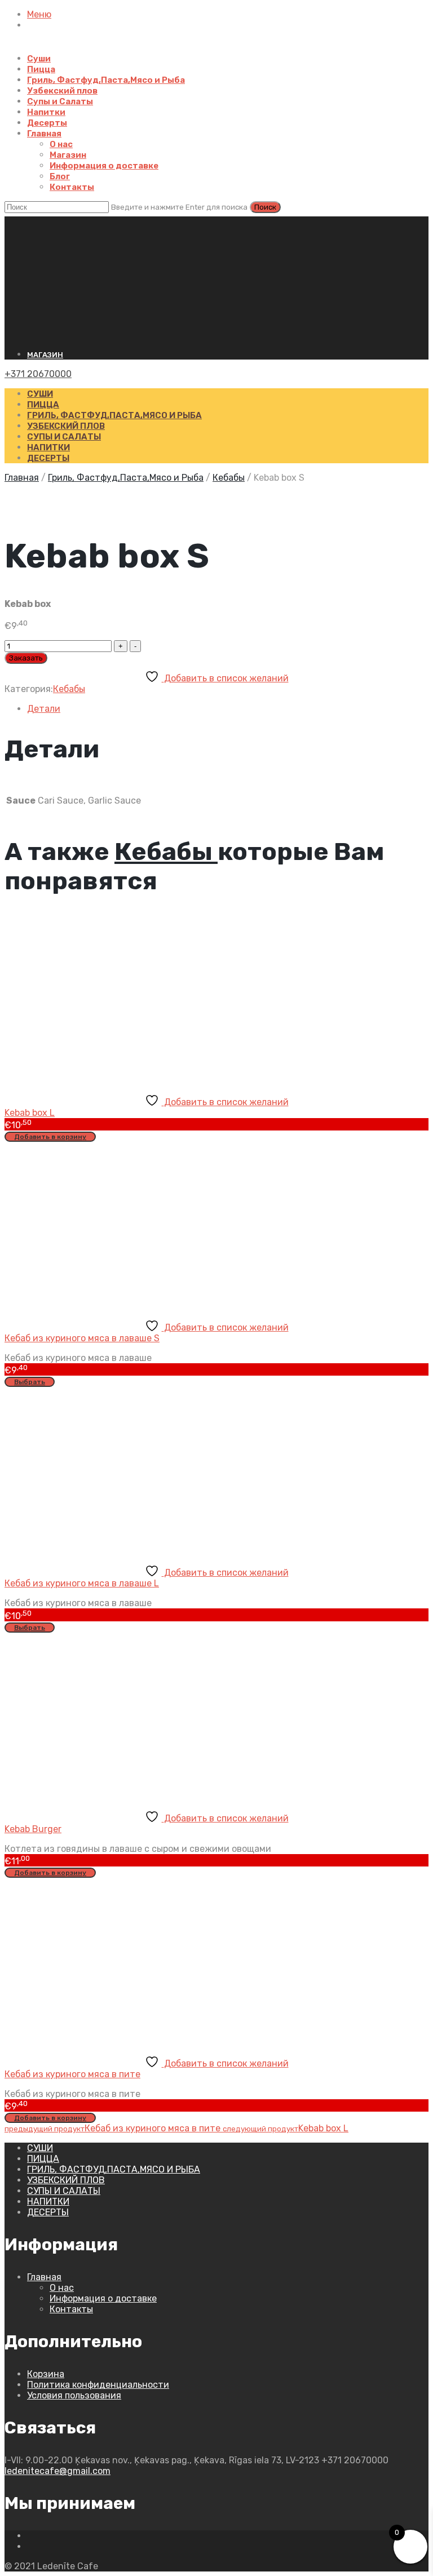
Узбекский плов (62, 91)
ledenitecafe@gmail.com (58, 2471)
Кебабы (229, 478)
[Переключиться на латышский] (33, 48)
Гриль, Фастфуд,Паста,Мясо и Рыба (106, 80)
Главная (44, 134)
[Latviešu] (20, 222)
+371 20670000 (38, 374)
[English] (30, 222)
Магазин (68, 155)
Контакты (72, 187)
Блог (60, 176)
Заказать (26, 658)
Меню (39, 14)
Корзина (46, 2374)
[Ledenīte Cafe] (216, 283)
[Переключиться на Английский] (60, 48)
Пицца (41, 69)
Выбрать (30, 1382)
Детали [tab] (44, 709)
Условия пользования (74, 2395)
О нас (61, 144)
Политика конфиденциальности (98, 2385)
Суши (39, 59)
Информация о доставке (104, 166)
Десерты (47, 123)
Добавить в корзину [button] (50, 1137)
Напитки (46, 112)
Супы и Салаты (60, 101)
